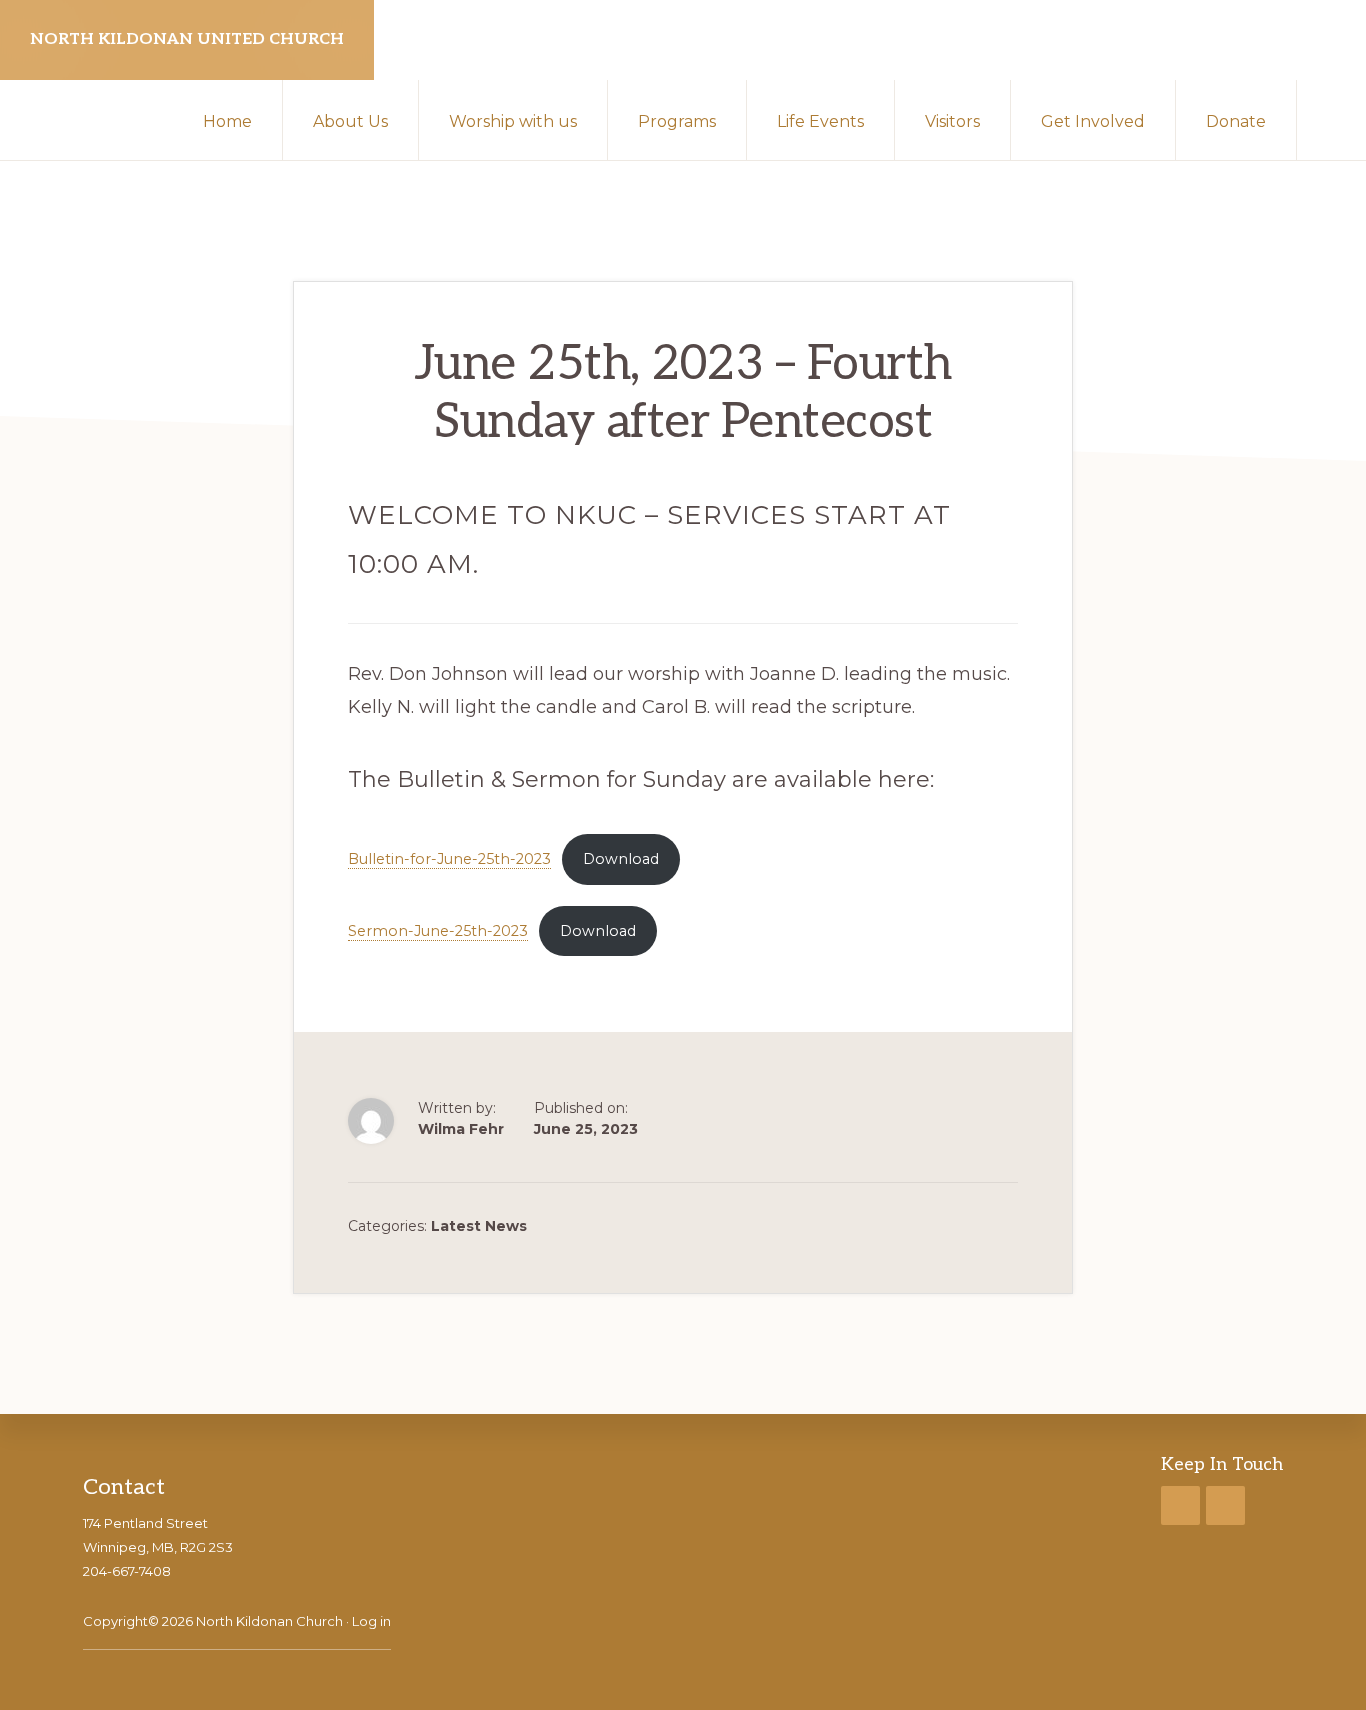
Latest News (479, 1226)
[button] (1331, 120)
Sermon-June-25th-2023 (438, 931)
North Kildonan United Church (187, 39)
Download (621, 859)
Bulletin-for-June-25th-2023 (449, 859)
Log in (371, 1621)
